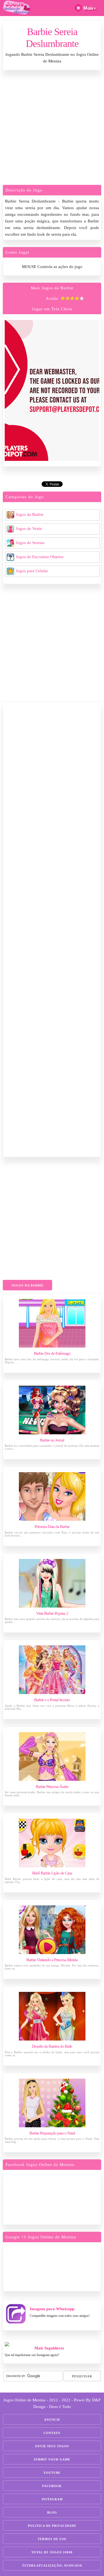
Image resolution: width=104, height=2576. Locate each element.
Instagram (52, 2499)
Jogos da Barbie (30, 514)
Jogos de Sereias (30, 543)
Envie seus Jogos (52, 2446)
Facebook (52, 2486)
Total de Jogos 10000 (52, 2552)
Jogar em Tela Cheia (52, 309)
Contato (52, 2433)
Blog (52, 2512)
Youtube (52, 2473)
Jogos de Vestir (29, 529)
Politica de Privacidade (52, 2526)
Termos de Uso (52, 2539)
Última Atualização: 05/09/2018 (52, 2566)
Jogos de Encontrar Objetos (40, 557)
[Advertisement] (52, 129)
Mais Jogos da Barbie (52, 288)
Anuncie (52, 2420)
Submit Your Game (52, 2459)
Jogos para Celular (32, 571)
